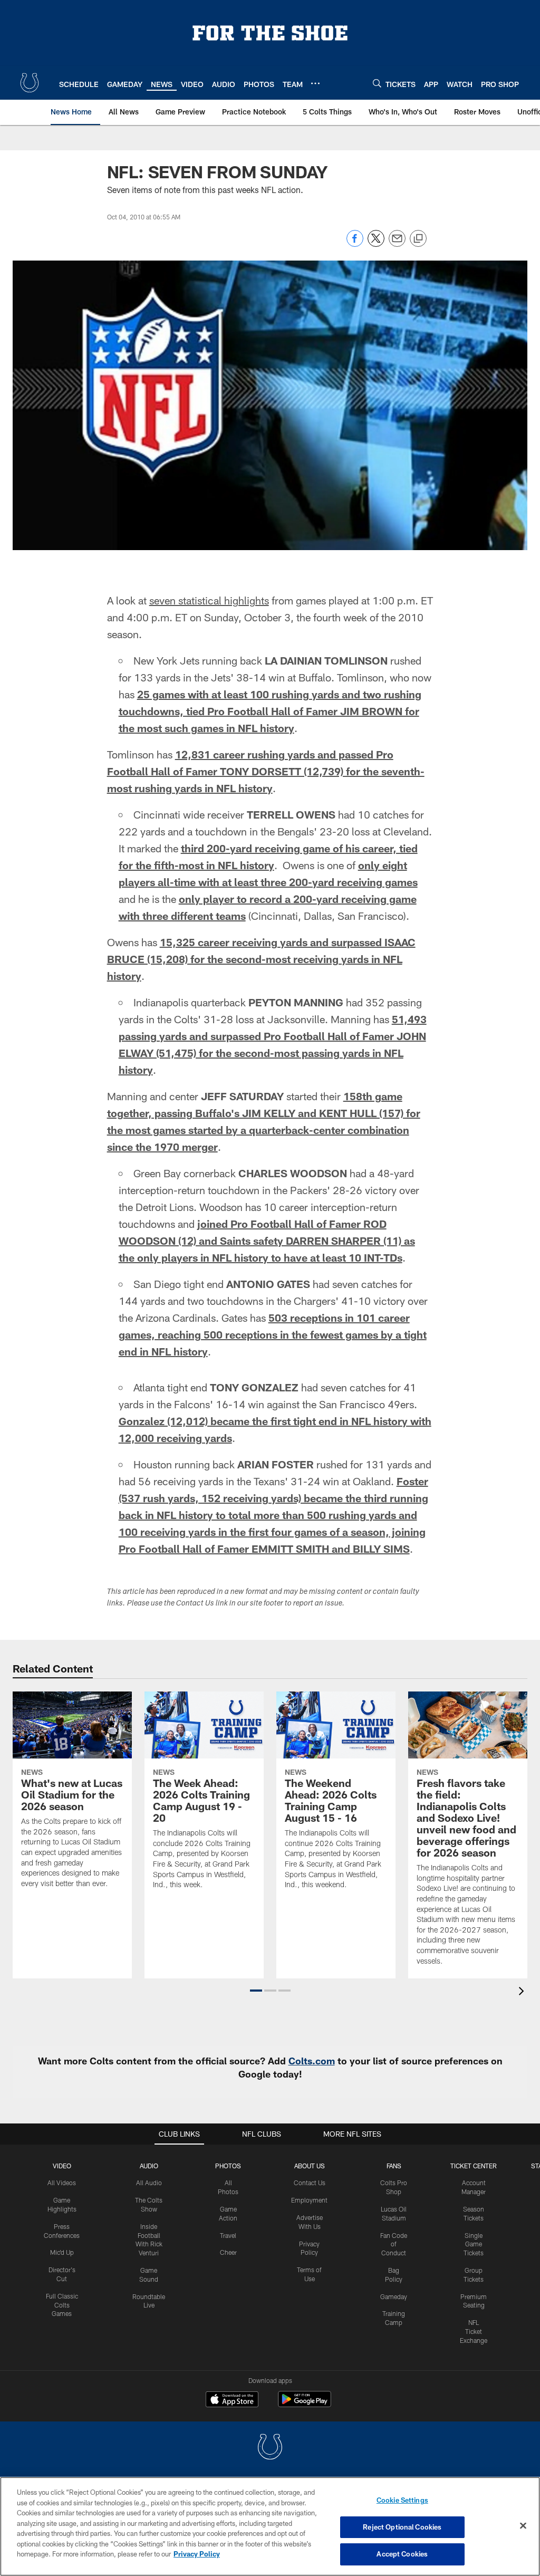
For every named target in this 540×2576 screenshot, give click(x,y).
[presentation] (523, 1992)
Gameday (394, 2296)
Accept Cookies (402, 2554)
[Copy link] (418, 239)
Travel (228, 2235)
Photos (228, 2166)
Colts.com (312, 2061)
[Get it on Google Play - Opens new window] (305, 2404)
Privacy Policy (197, 2554)
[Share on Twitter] (376, 244)
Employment (309, 2200)
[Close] (523, 2526)
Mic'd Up (62, 2252)
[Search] (377, 83)
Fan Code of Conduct (394, 2244)
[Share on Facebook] (355, 244)
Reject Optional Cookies (402, 2527)
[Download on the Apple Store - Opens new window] (232, 2400)
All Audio (149, 2183)
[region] (270, 2526)
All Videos (62, 2183)
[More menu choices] (315, 83)
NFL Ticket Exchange (474, 2331)
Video (62, 2166)
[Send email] (397, 244)
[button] (256, 1991)
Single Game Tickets (474, 2244)
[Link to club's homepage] (30, 83)
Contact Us (310, 2183)
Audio (149, 2166)
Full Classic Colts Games (62, 2305)
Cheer (228, 2252)
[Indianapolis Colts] (270, 2448)
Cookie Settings (402, 2500)
